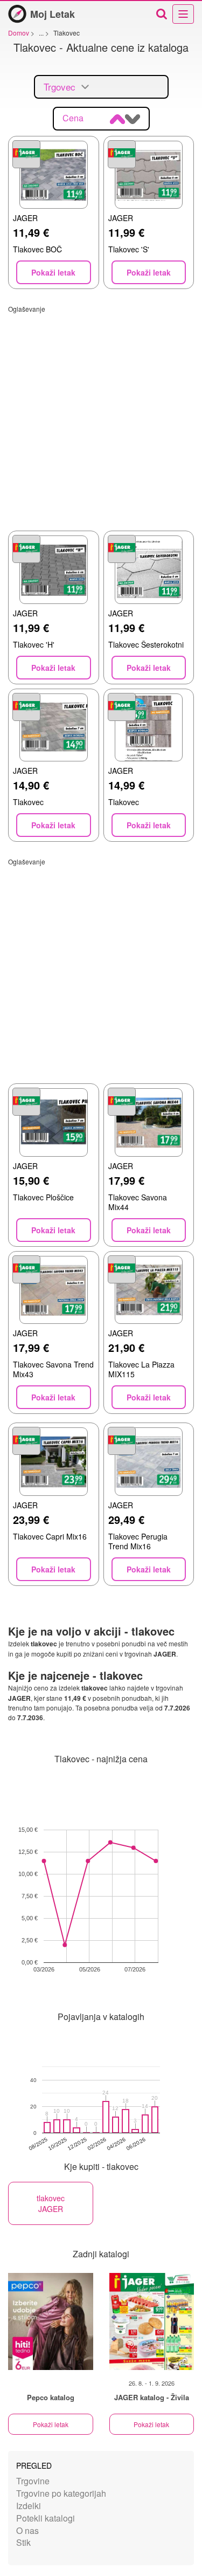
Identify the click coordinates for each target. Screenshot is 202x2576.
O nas (27, 2530)
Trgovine (33, 2481)
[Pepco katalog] (51, 2321)
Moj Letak (53, 14)
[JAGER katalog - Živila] (152, 2321)
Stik (23, 2542)
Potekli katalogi (46, 2518)
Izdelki (29, 2506)
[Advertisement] (101, 414)
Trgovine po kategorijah (61, 2493)
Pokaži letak (51, 2424)
